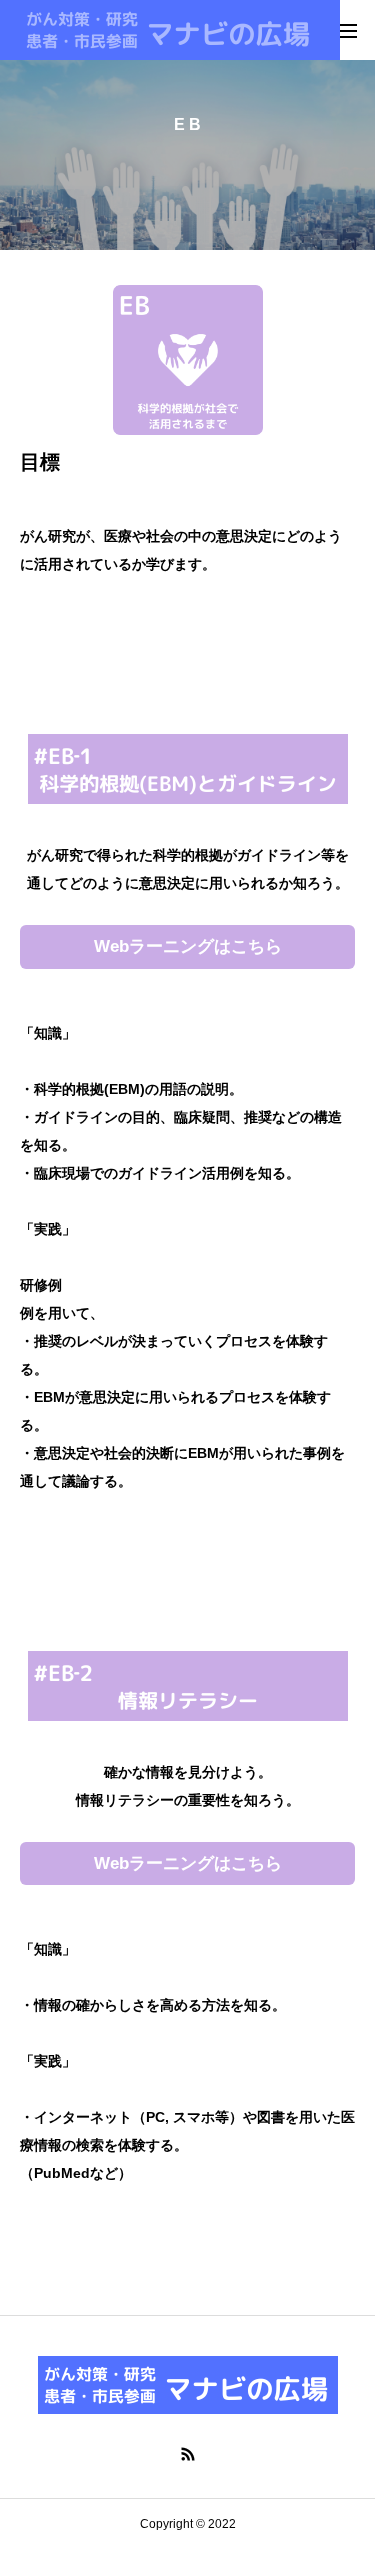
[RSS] (188, 2454)
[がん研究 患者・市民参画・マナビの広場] (170, 30)
